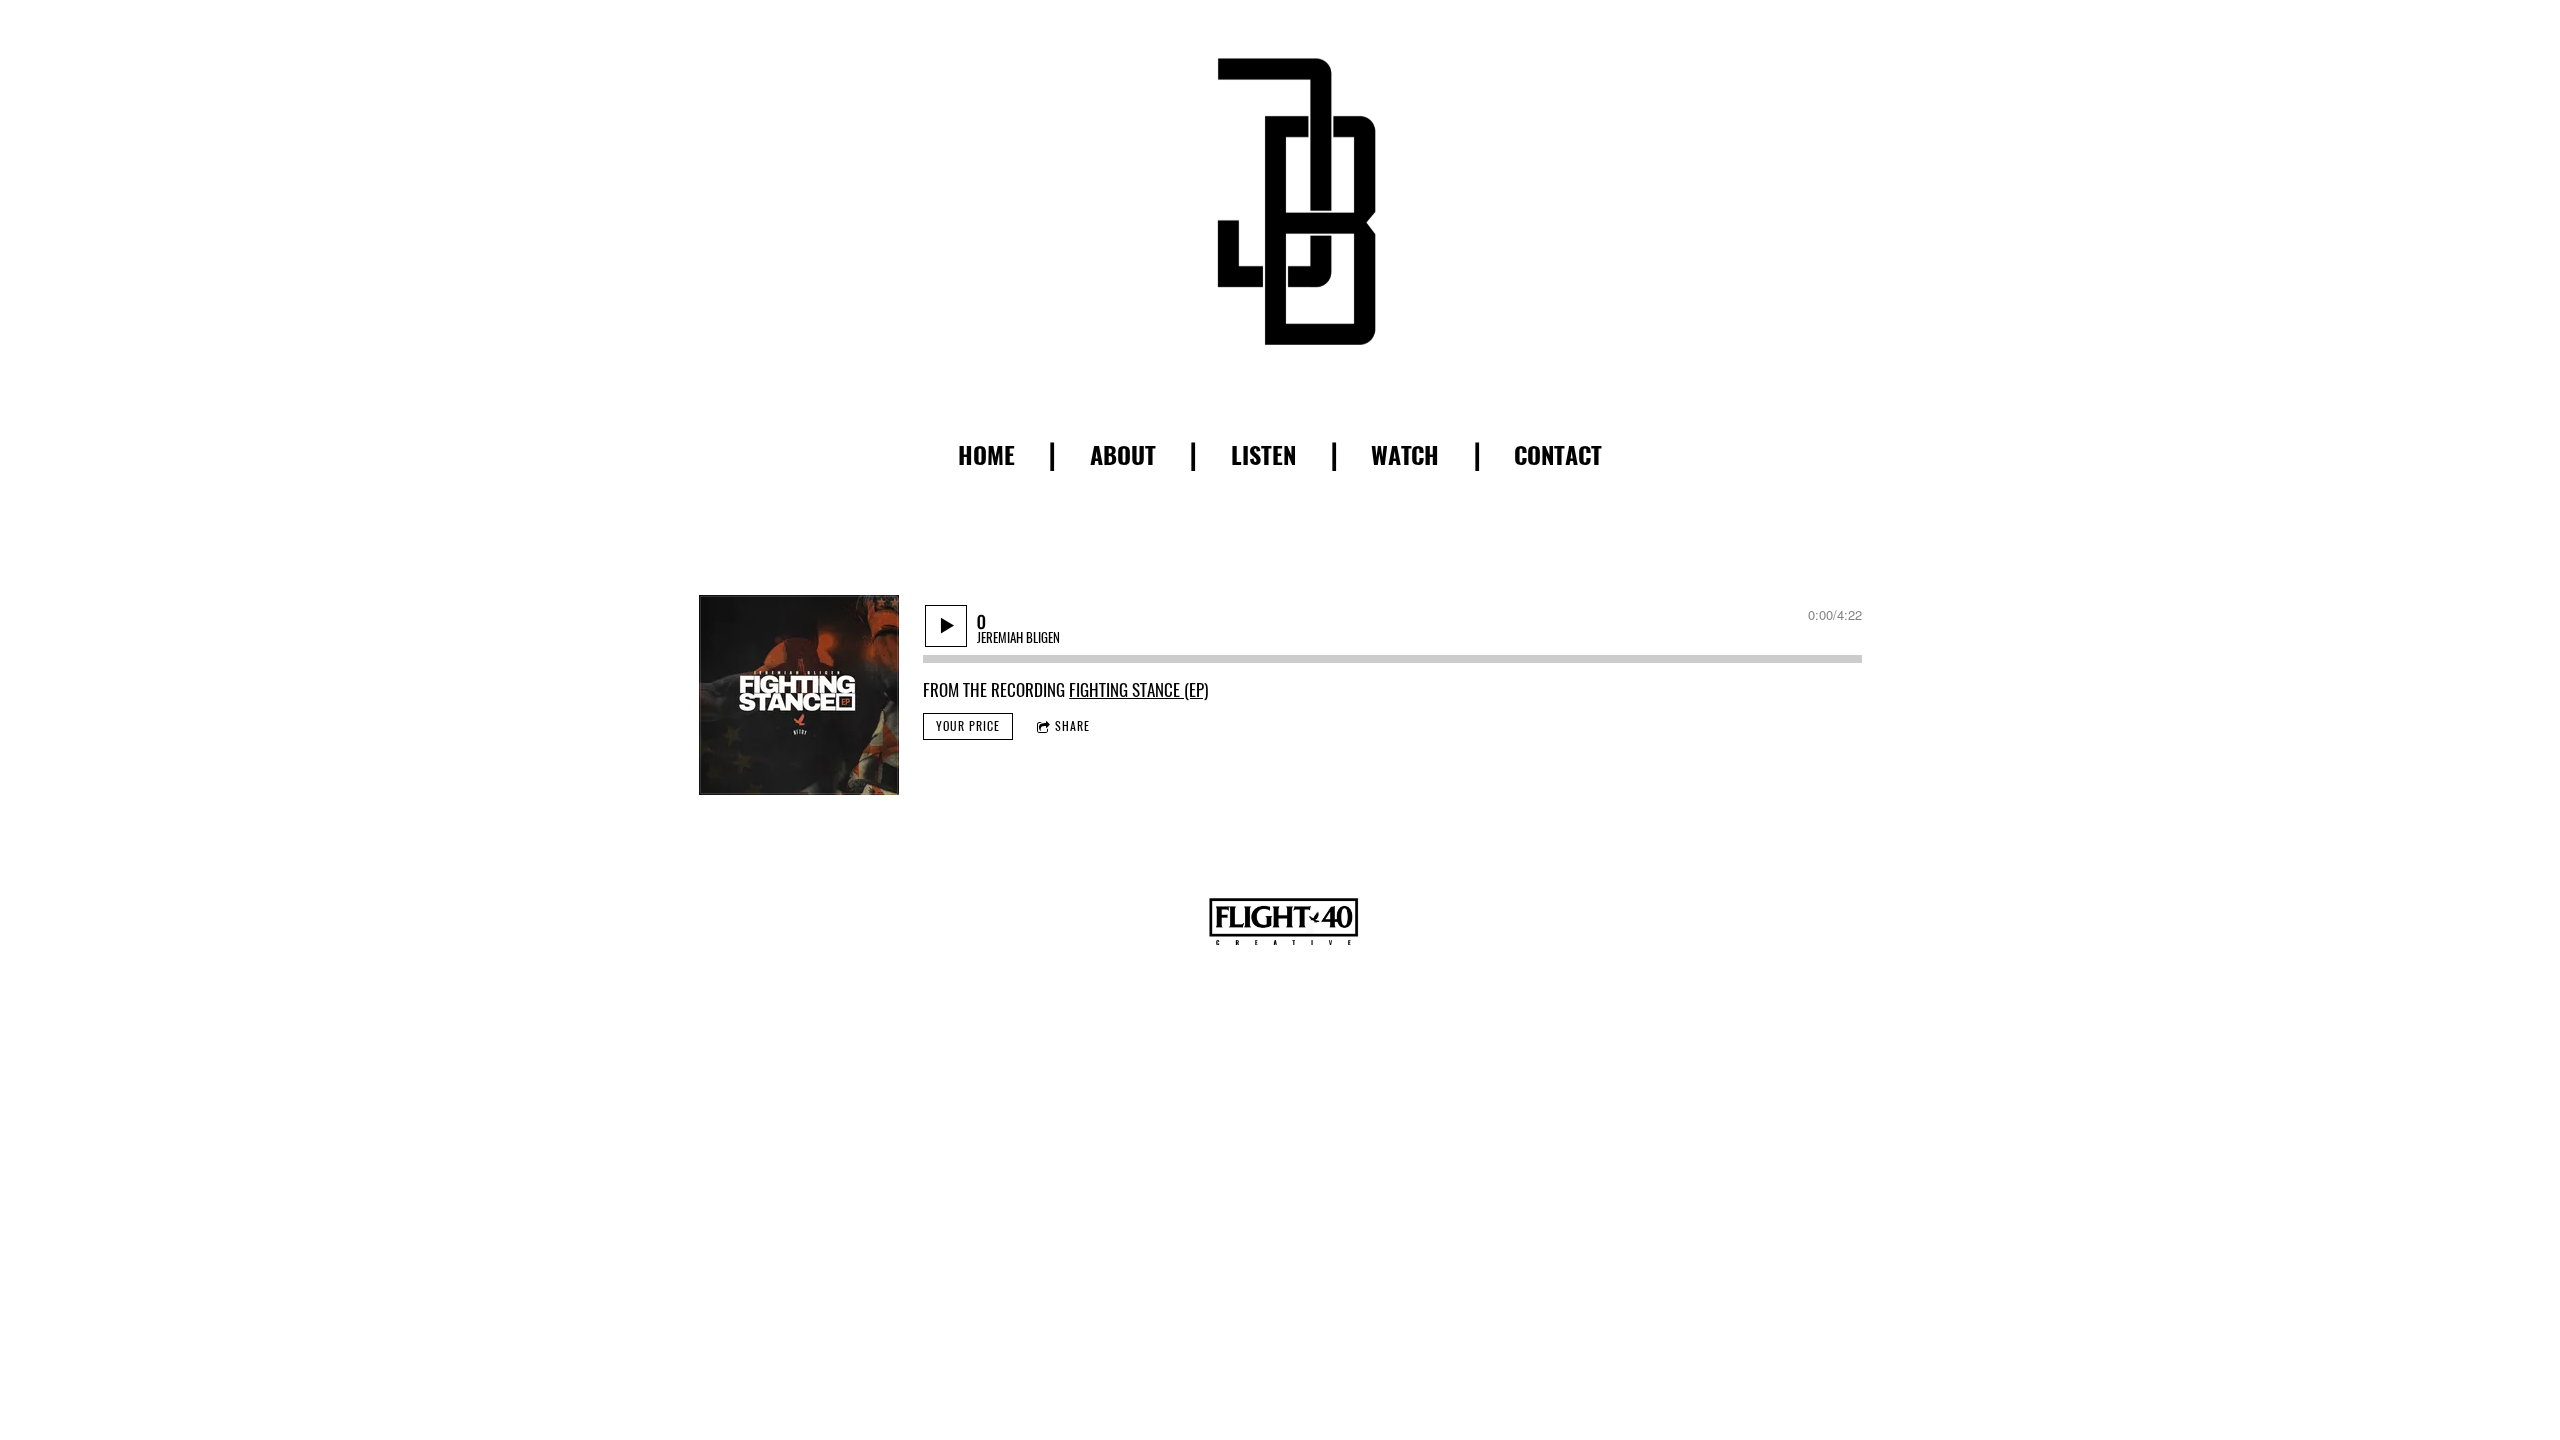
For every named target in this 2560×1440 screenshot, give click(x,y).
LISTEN (1263, 455)
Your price (968, 726)
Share (1072, 726)
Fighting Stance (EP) (1138, 690)
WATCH (1405, 455)
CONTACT (1558, 455)
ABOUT (1123, 455)
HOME (986, 455)
